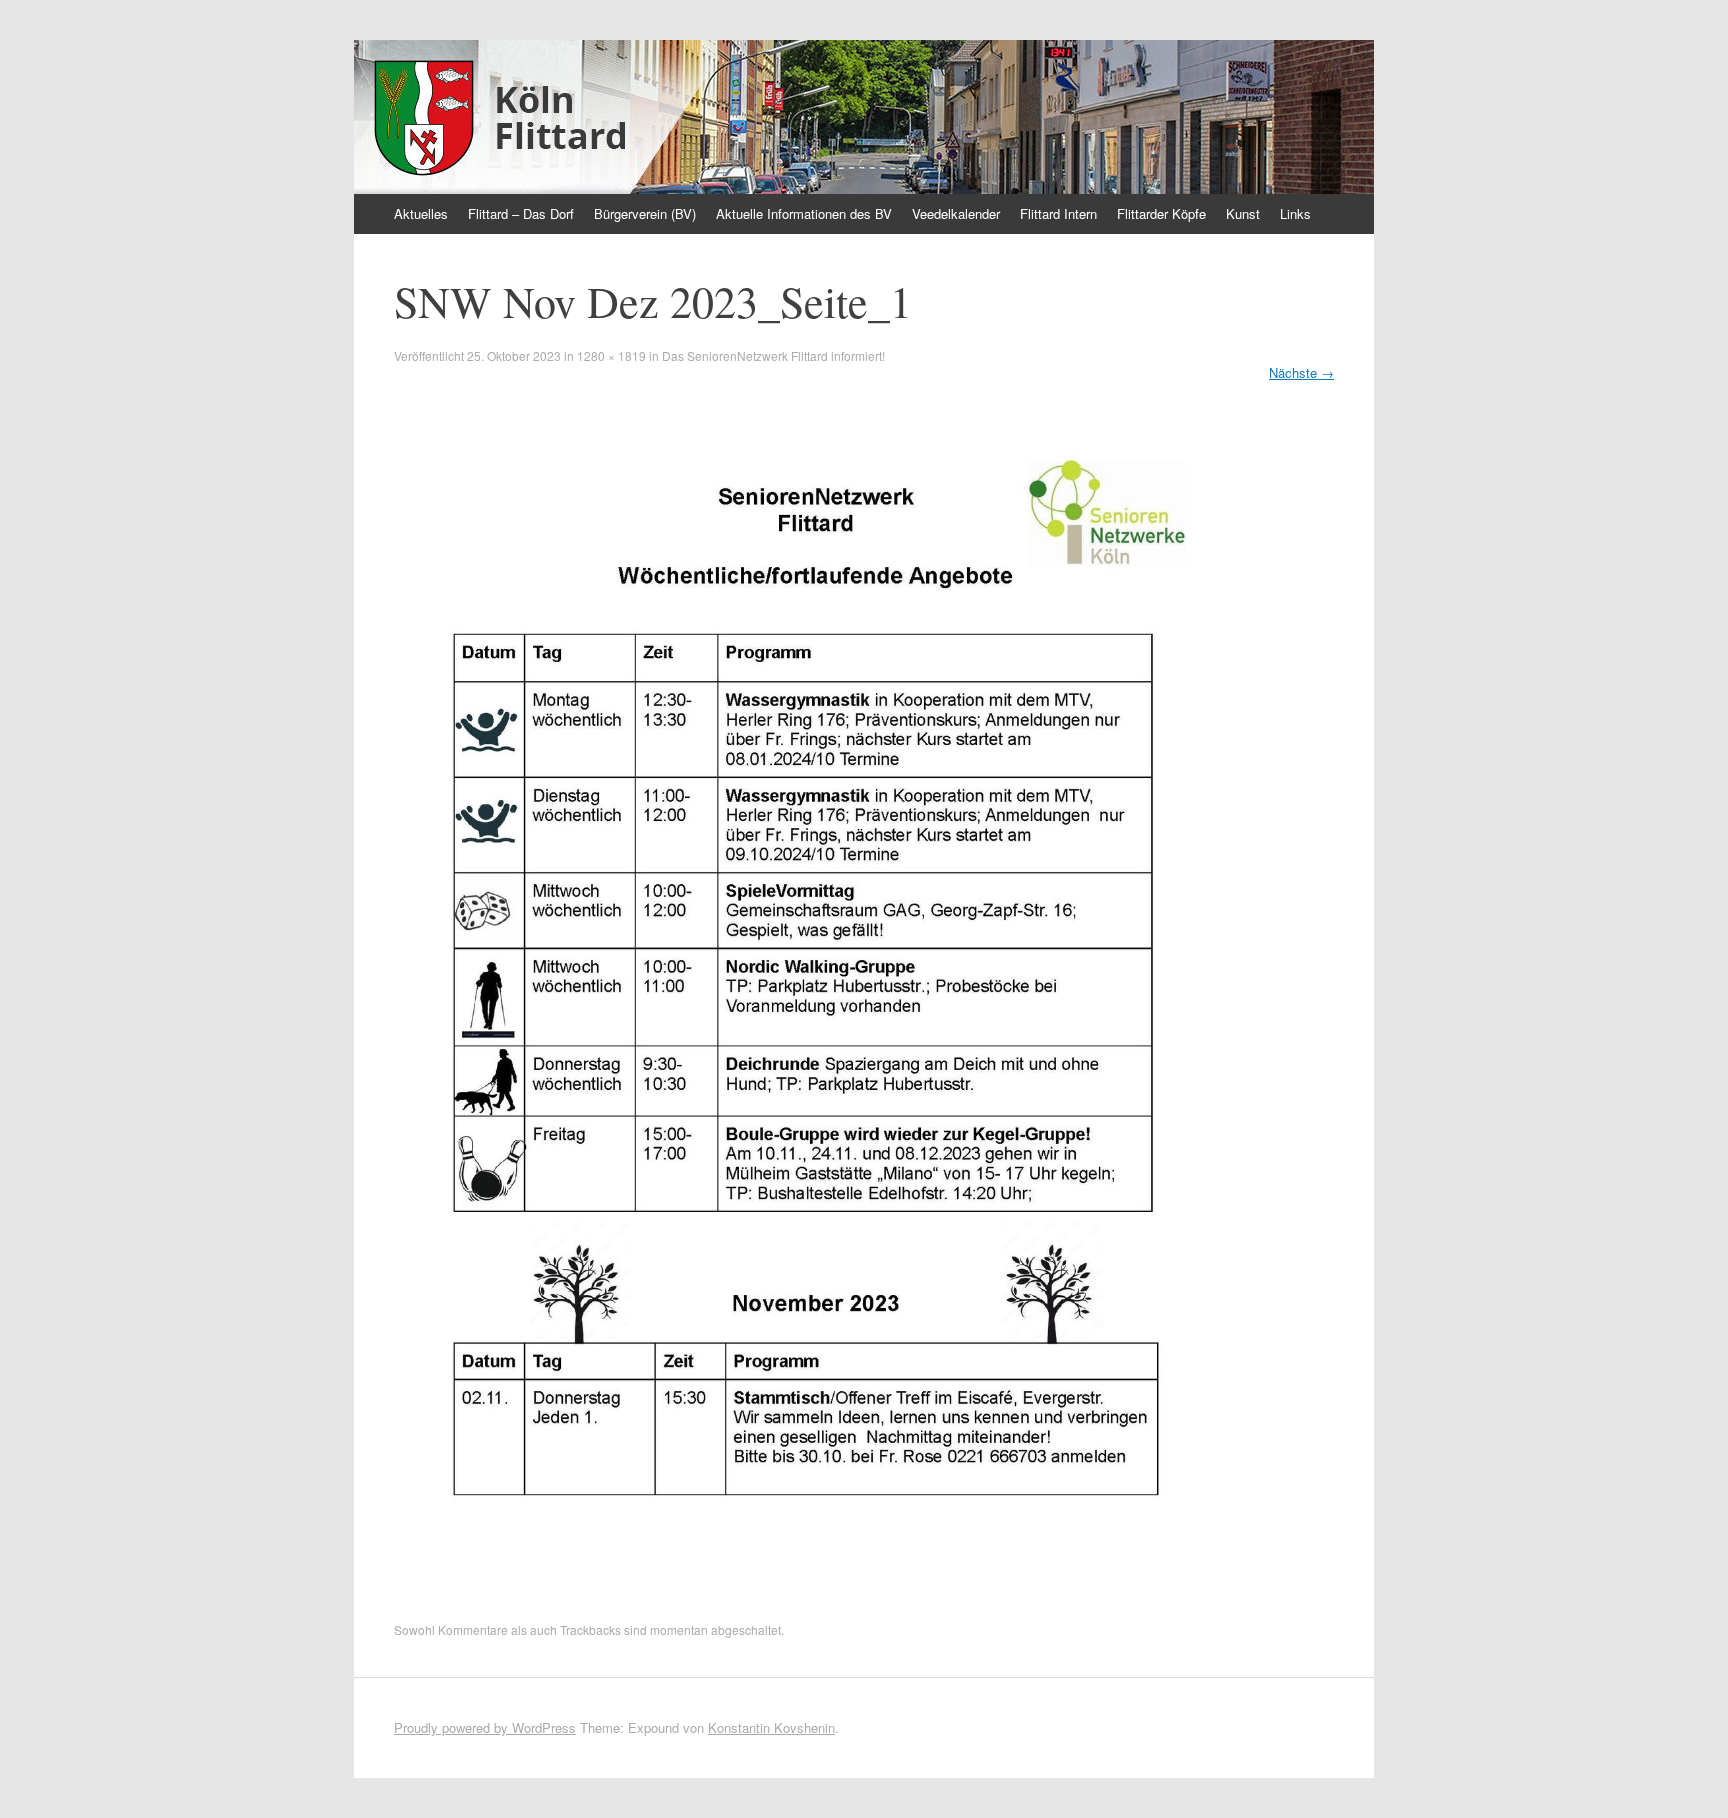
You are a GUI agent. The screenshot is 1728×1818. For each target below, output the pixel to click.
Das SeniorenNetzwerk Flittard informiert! (773, 355)
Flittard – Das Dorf (521, 213)
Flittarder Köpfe (1161, 213)
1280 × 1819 (611, 355)
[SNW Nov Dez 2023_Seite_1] (816, 1596)
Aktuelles (421, 213)
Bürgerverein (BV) (645, 213)
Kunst (1243, 213)
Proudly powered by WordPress (485, 1727)
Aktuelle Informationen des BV (804, 213)
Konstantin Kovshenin (771, 1727)
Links (1295, 213)
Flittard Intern (1058, 213)
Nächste (1301, 372)
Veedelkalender (956, 213)
